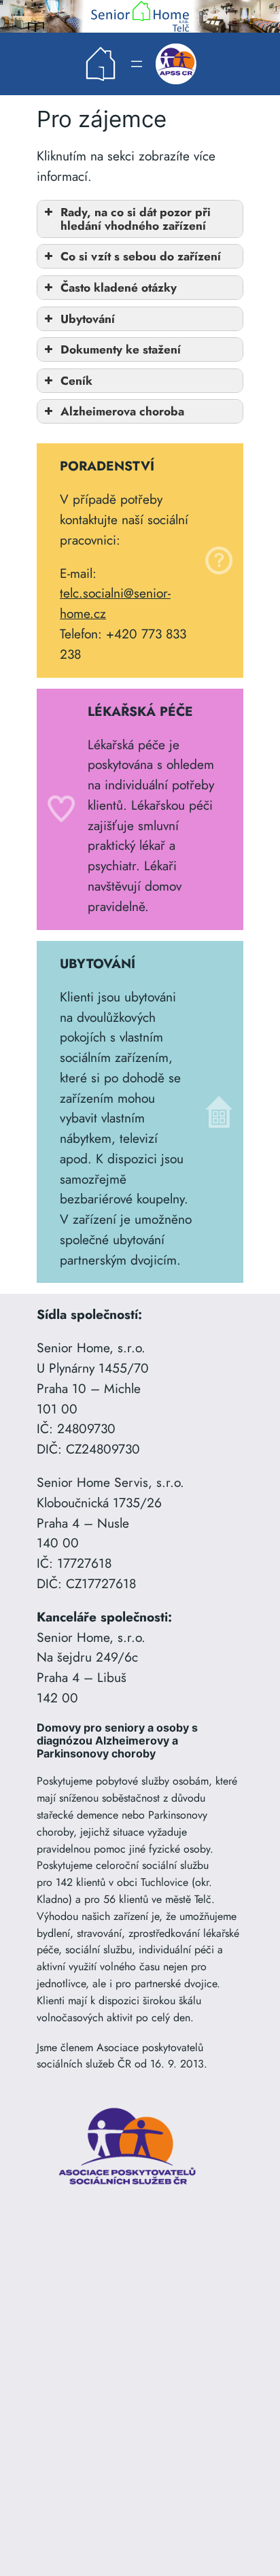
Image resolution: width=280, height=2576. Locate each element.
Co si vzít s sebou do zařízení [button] (141, 256)
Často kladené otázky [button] (119, 288)
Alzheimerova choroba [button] (122, 411)
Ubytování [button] (88, 319)
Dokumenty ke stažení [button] (121, 349)
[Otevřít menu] (137, 64)
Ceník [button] (76, 381)
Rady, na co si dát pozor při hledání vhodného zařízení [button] (136, 219)
